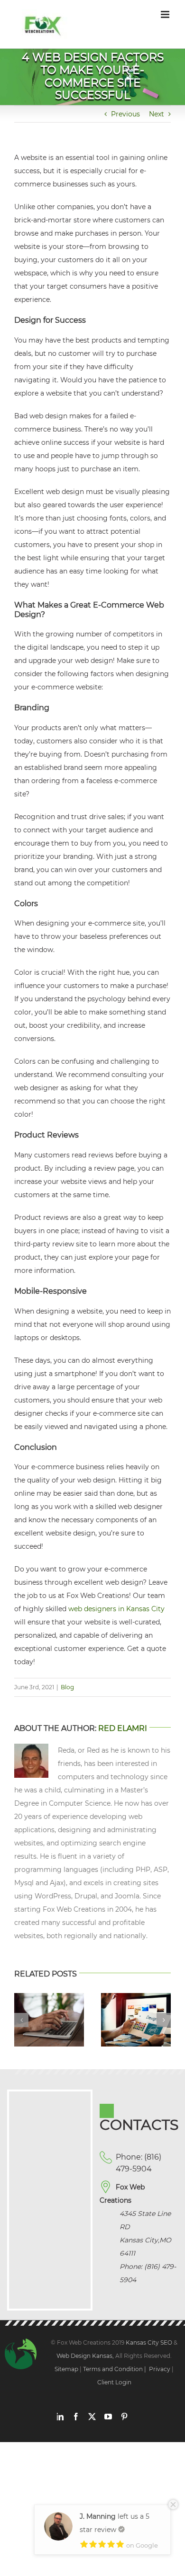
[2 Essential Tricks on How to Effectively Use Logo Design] (136, 1997)
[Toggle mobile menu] (166, 14)
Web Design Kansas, (85, 2356)
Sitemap (66, 2369)
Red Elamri (123, 1728)
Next (157, 114)
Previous (125, 114)
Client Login (114, 2382)
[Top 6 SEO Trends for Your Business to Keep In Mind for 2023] (49, 1997)
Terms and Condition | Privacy (127, 2369)
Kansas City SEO (150, 2342)
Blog (67, 1687)
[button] (21, 2020)
